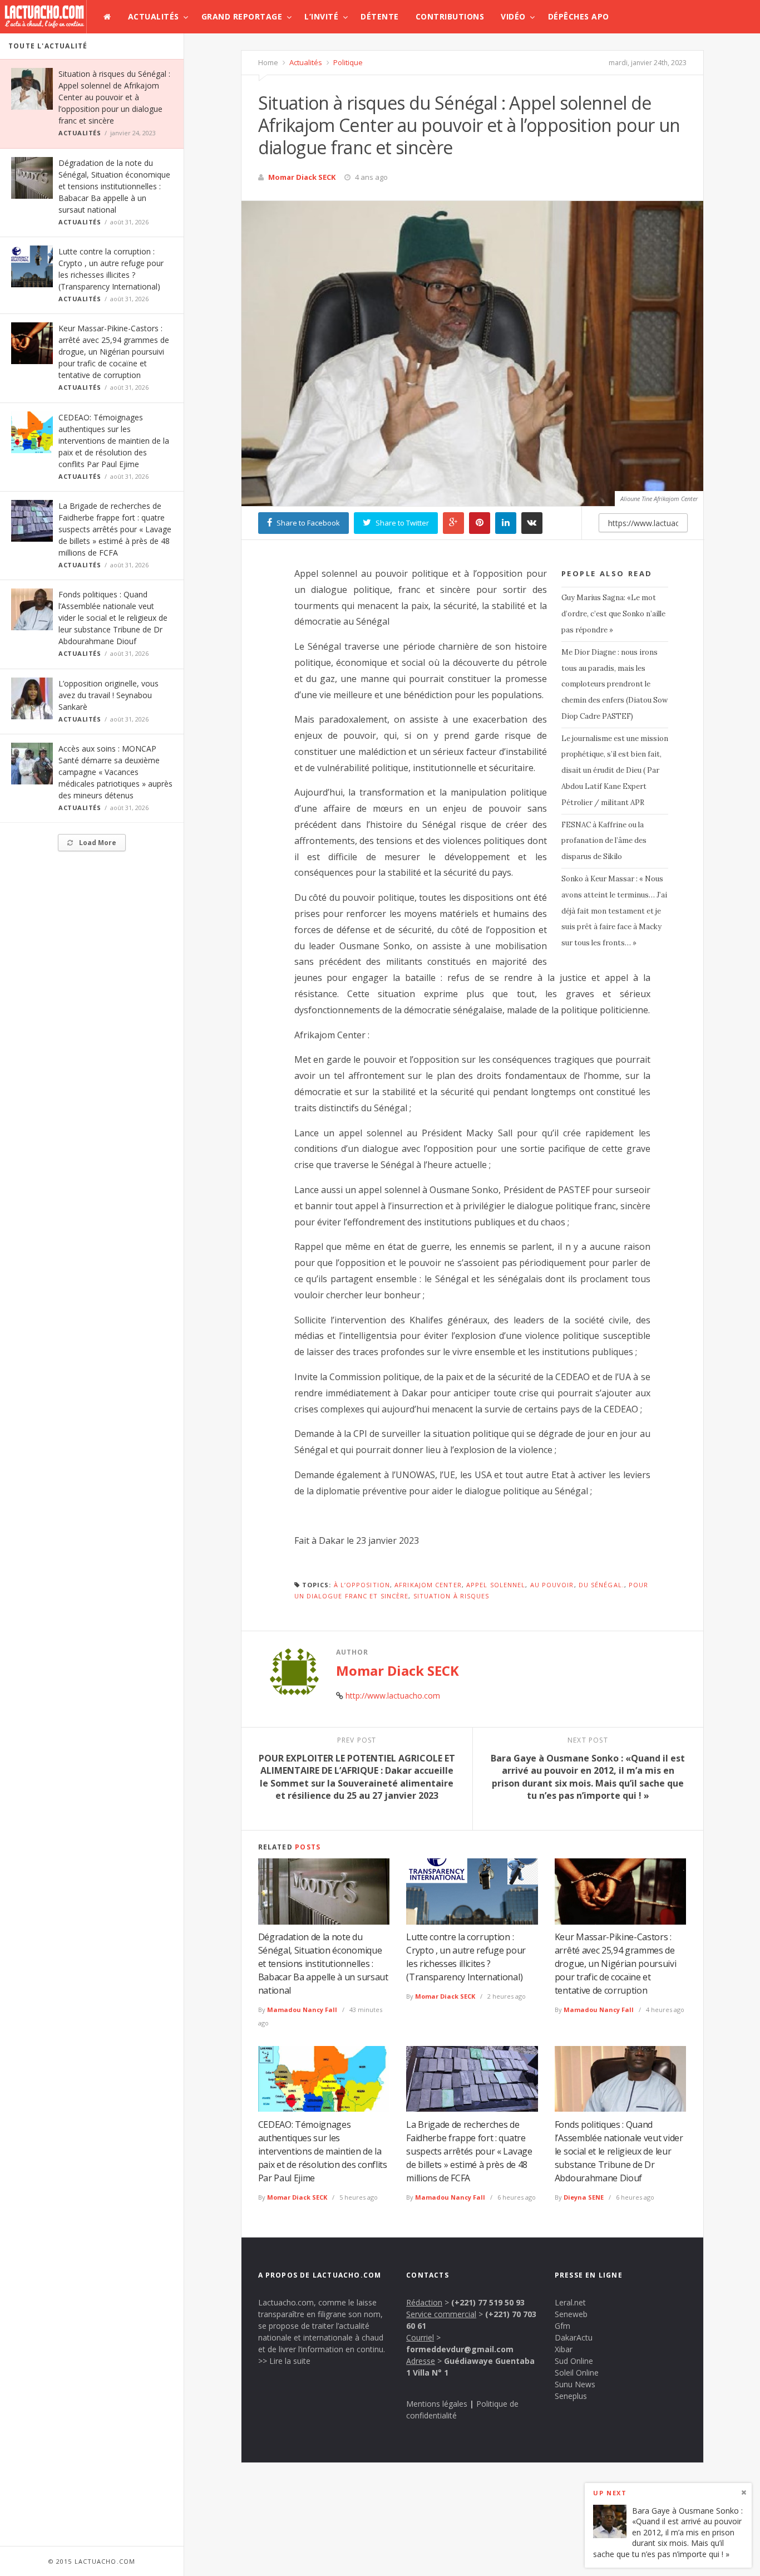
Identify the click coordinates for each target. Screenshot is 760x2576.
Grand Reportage (242, 16)
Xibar (564, 2349)
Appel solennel (496, 1585)
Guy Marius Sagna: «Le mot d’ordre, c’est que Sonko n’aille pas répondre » (613, 614)
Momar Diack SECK (302, 177)
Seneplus (571, 2396)
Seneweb (571, 2314)
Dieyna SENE (584, 2197)
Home (268, 62)
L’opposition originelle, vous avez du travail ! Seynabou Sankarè (108, 695)
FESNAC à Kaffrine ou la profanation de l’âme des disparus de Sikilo (604, 841)
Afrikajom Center (428, 1585)
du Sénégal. (601, 1585)
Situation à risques (451, 1596)
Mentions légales (437, 2404)
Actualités (154, 16)
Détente (380, 16)
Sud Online (574, 2361)
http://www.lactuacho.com (393, 1696)
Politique (347, 62)
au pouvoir (552, 1585)
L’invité (321, 16)
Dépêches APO (579, 16)
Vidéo (513, 16)
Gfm (562, 2326)
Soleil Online (577, 2373)
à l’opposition (362, 1585)
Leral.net (570, 2302)
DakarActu (574, 2337)
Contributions (450, 16)
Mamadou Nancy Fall (302, 2010)
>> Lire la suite (284, 2361)
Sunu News (575, 2384)
